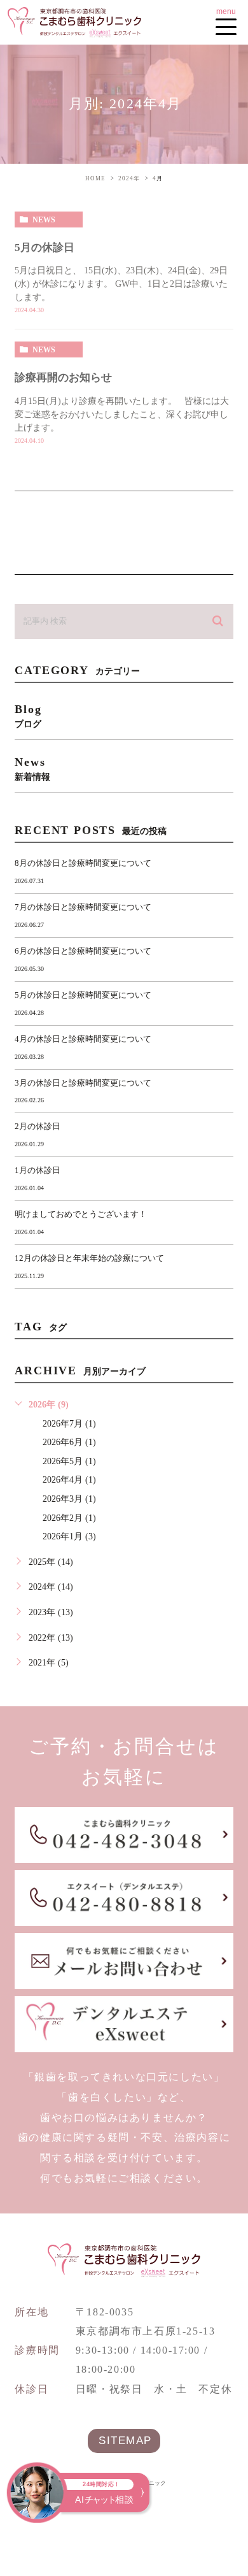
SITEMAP (125, 2441)
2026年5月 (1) (69, 1461)
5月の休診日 (45, 248)
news (44, 220)
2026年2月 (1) (69, 1518)
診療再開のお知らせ (63, 378)
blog (28, 716)
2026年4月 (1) (69, 1480)
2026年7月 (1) (69, 1424)
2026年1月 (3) (69, 1536)
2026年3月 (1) (69, 1499)
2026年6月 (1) (69, 1442)
